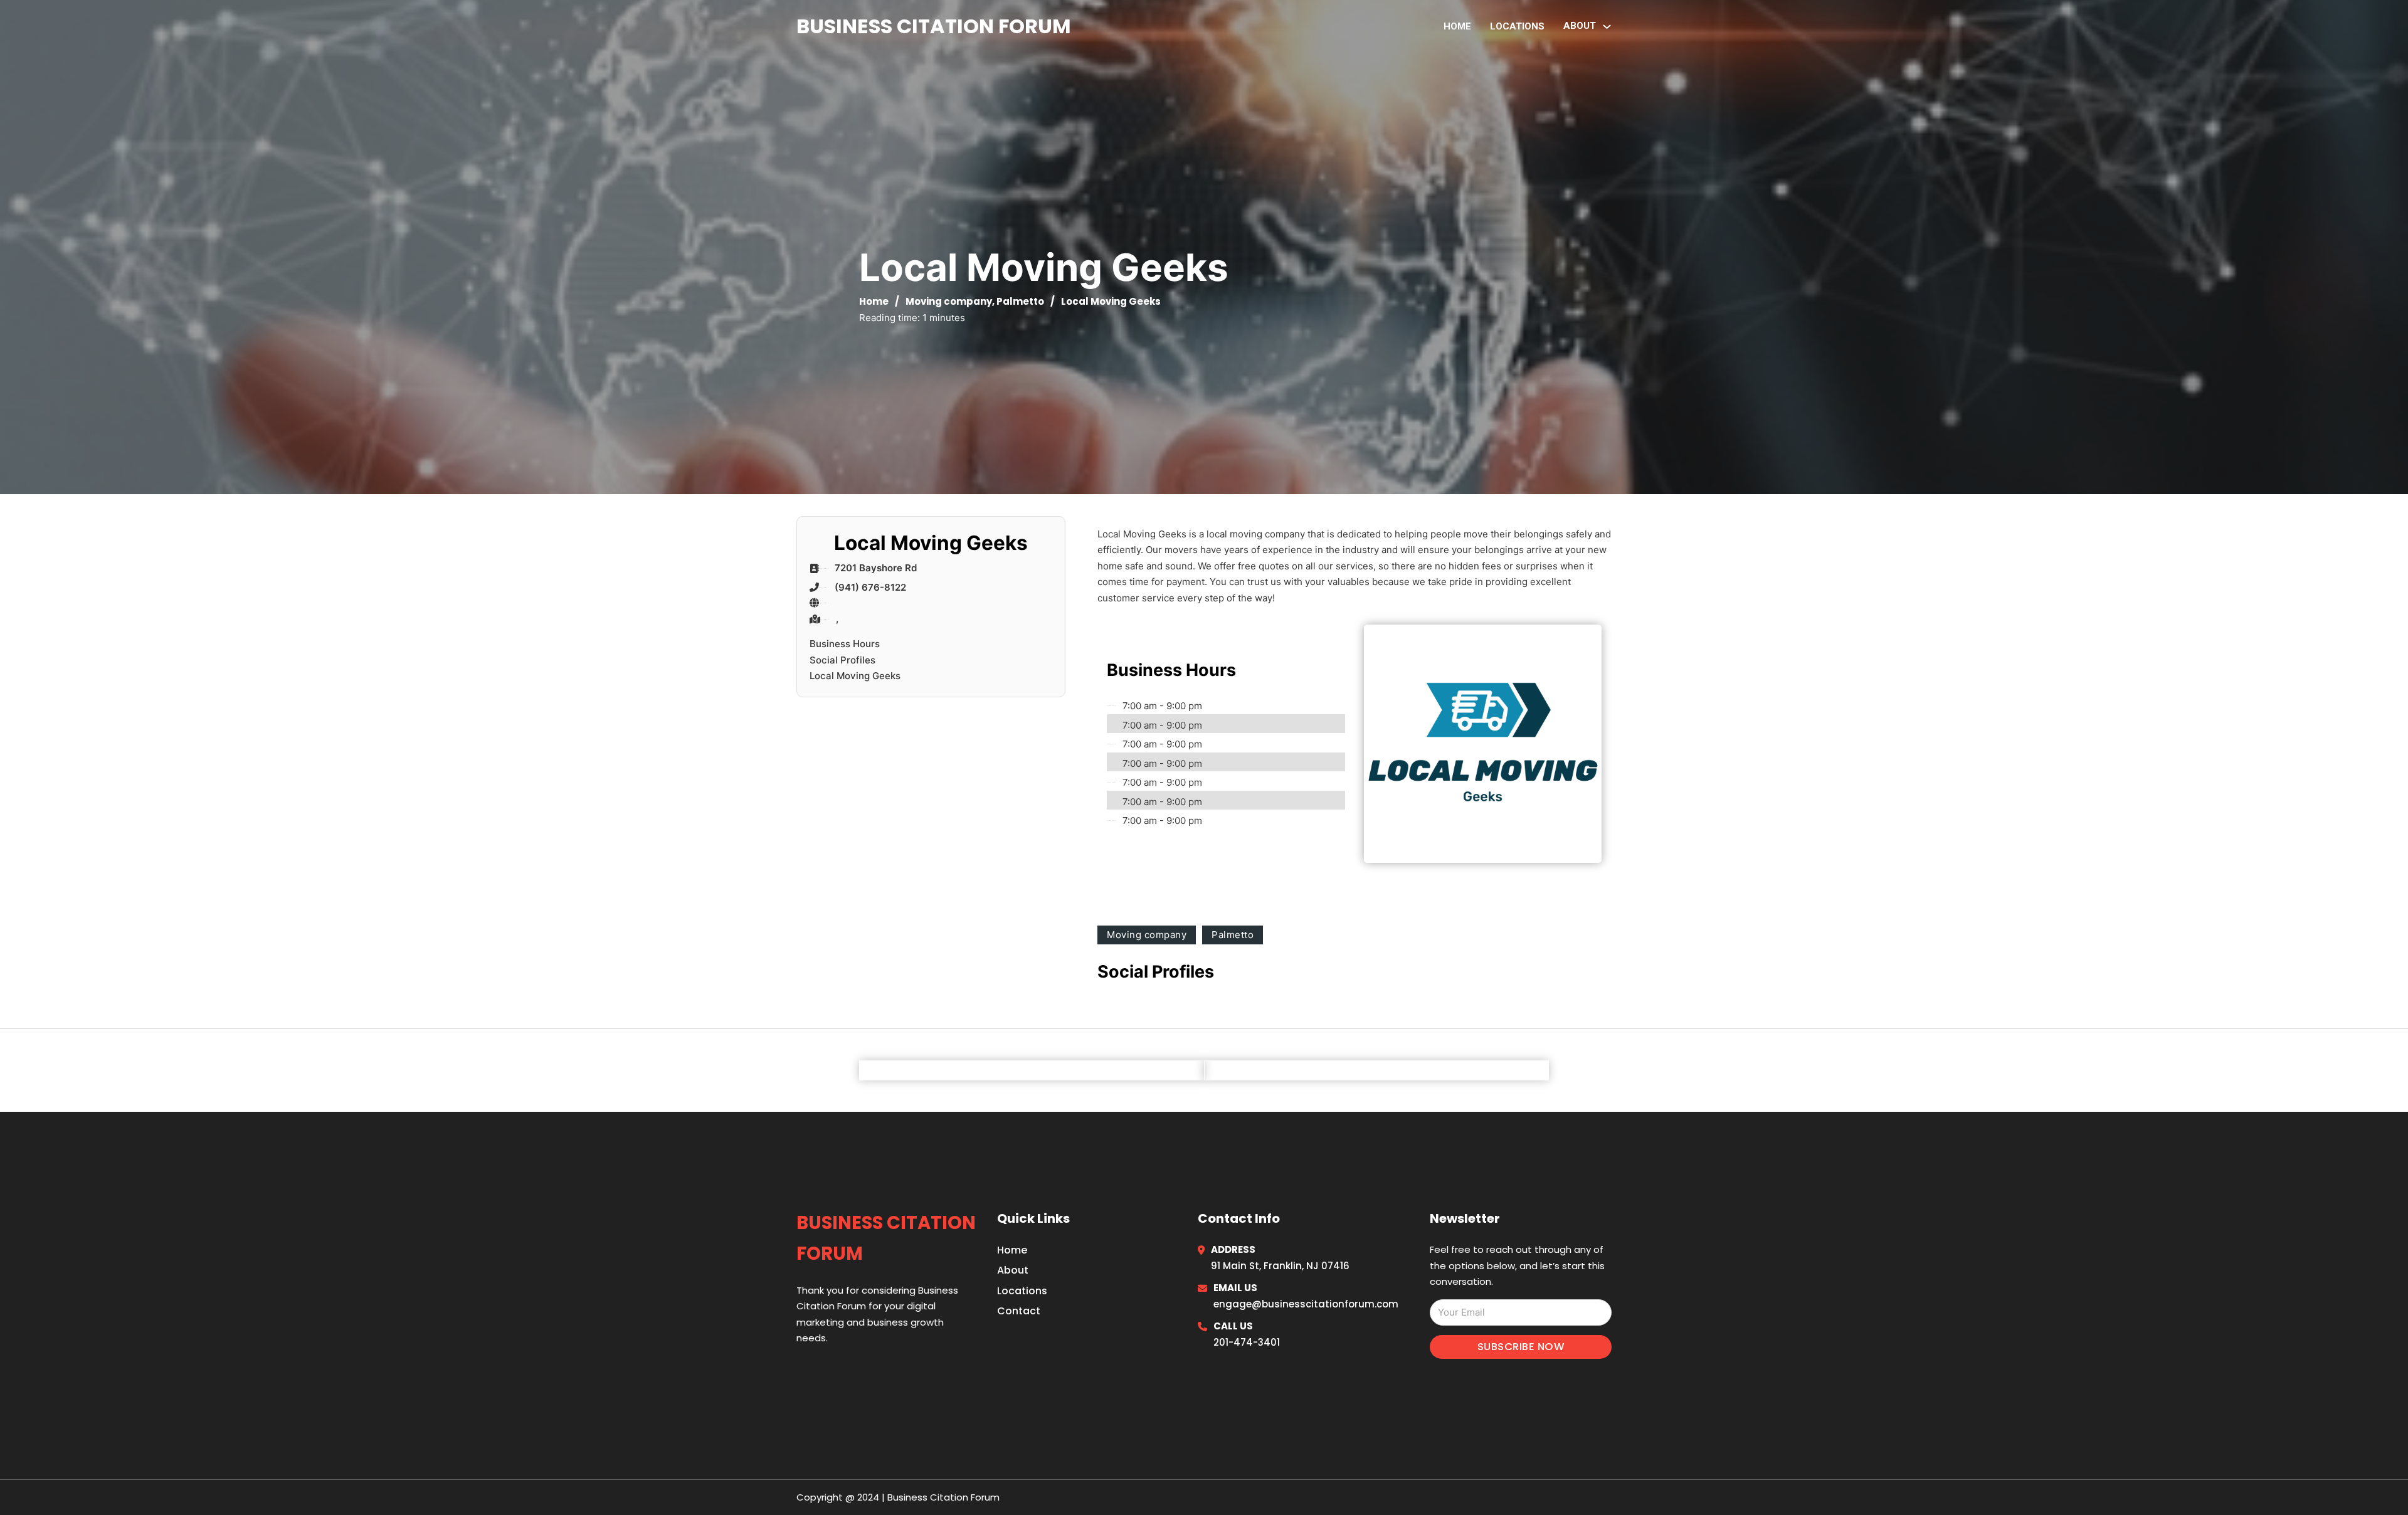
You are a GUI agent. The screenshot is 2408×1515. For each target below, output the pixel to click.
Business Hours (845, 644)
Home (1457, 26)
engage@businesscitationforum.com (1306, 1304)
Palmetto (1020, 301)
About (1013, 1270)
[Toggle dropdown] (1607, 27)
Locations (1517, 26)
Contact (1019, 1311)
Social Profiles (842, 660)
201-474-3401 (1247, 1342)
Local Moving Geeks (855, 676)
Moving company (949, 301)
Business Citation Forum (934, 26)
